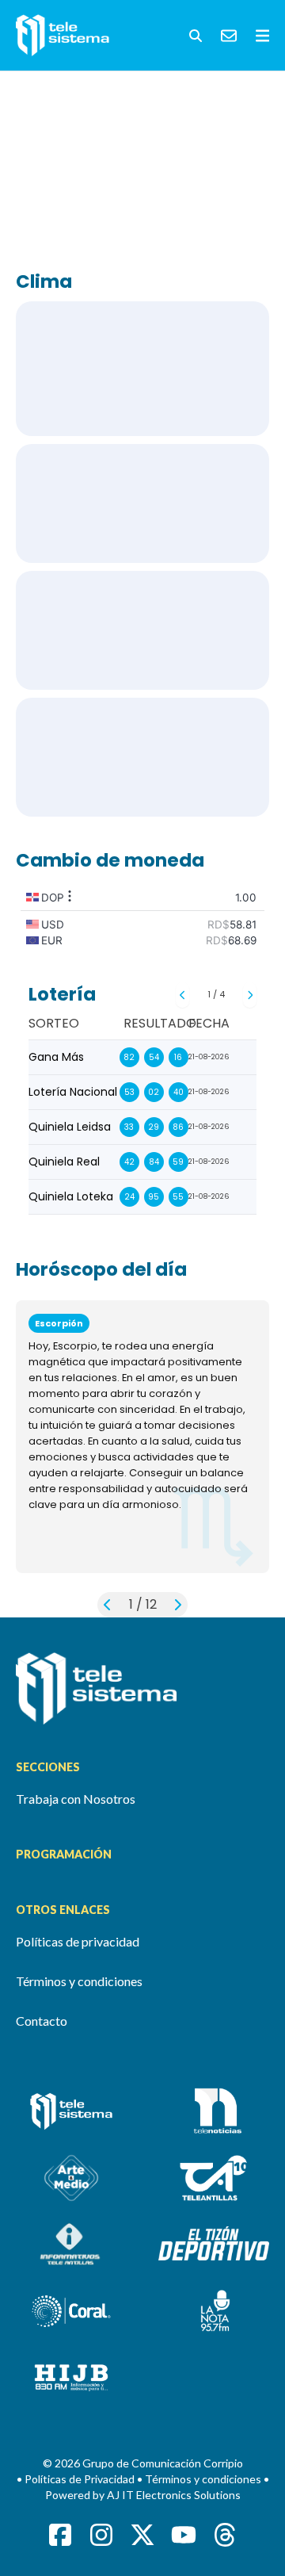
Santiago (142, 630)
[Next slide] (250, 995)
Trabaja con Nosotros (76, 1799)
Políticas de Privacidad (81, 2479)
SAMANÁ (142, 757)
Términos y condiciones (79, 1981)
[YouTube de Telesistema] (184, 2535)
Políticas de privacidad (78, 1941)
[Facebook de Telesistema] (60, 2535)
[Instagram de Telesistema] (101, 2535)
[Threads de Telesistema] (225, 2535)
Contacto (42, 2021)
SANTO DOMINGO (142, 369)
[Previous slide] (182, 995)
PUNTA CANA (142, 503)
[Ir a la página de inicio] (142, 1688)
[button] (196, 36)
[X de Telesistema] (142, 2535)
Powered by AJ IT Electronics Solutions (143, 2495)
